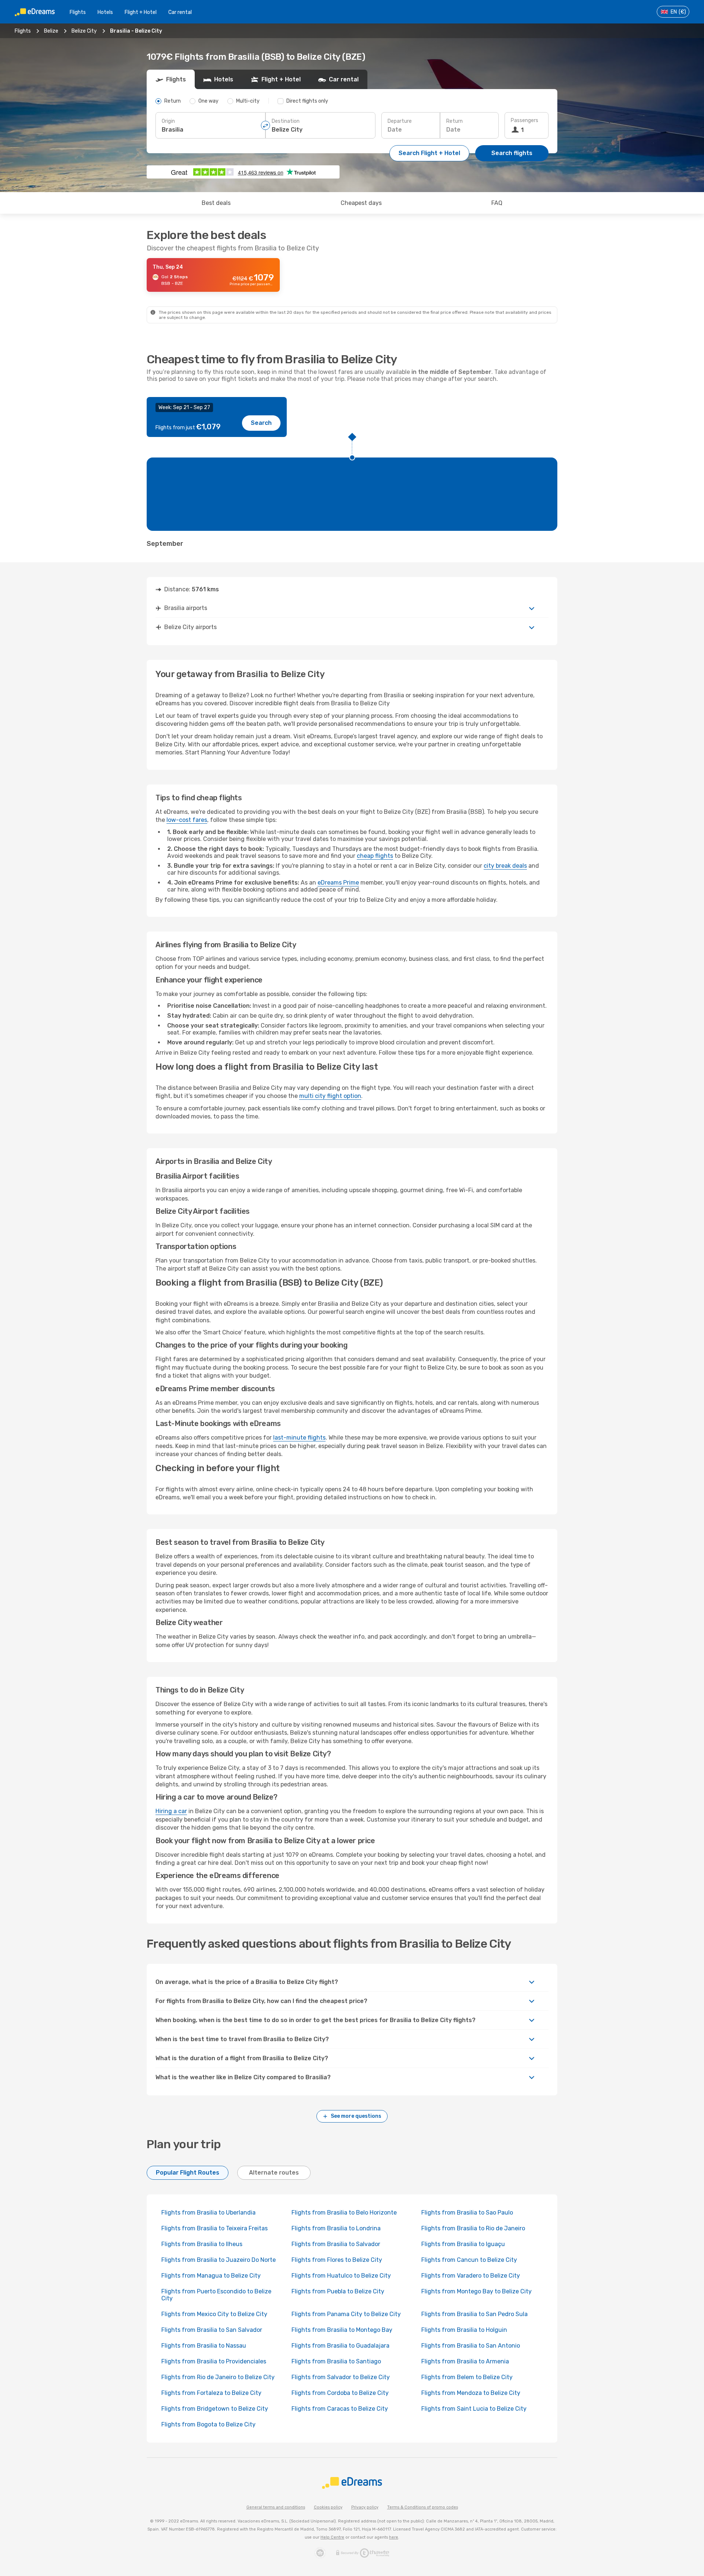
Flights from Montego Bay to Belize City (476, 2291)
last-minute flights (299, 1438)
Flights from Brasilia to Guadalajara (340, 2346)
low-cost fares (187, 820)
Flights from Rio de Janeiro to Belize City (218, 2377)
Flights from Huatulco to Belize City (341, 2276)
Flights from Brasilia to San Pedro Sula (474, 2314)
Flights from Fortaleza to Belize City (211, 2393)
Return (454, 121)
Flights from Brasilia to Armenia (465, 2361)
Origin (168, 121)
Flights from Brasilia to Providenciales (214, 2361)
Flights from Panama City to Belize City (346, 2314)
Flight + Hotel (141, 12)
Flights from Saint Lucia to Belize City (474, 2409)
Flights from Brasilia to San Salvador (212, 2330)
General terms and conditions (276, 2507)
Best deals (216, 203)
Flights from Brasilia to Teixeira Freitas (214, 2228)
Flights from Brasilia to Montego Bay (342, 2330)
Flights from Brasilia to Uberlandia (208, 2213)
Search (261, 423)
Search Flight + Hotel (429, 153)
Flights (78, 12)
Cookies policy (328, 2507)
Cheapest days (361, 203)
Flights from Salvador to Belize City (341, 2377)
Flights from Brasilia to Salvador (336, 2244)
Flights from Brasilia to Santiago (336, 2361)
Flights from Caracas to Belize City (340, 2409)
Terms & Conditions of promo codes (423, 2507)
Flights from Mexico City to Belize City (214, 2314)
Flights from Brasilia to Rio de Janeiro (473, 2228)
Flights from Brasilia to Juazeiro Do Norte (219, 2260)
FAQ (497, 203)
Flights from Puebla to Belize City (338, 2291)
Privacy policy (365, 2507)
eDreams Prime (338, 883)
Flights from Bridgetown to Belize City (215, 2409)
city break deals (505, 866)
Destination (286, 121)
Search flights (512, 153)
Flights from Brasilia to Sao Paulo (467, 2213)
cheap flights (375, 856)
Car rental (180, 12)
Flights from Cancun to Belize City (469, 2260)
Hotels (105, 12)
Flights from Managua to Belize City (211, 2276)
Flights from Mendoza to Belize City (471, 2393)
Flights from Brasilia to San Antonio (471, 2346)
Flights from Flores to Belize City (337, 2260)
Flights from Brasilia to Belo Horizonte (344, 2213)
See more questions (356, 2116)
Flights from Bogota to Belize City (208, 2424)
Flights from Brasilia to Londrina (336, 2228)
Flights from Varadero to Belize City (471, 2276)
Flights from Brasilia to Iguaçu (463, 2244)
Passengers (525, 120)
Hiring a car (171, 1811)
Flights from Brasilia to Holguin (464, 2330)
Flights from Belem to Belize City (467, 2377)
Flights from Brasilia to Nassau (204, 2346)
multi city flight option (330, 1096)
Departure (400, 121)
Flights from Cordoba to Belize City (340, 2393)
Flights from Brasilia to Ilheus (202, 2244)
